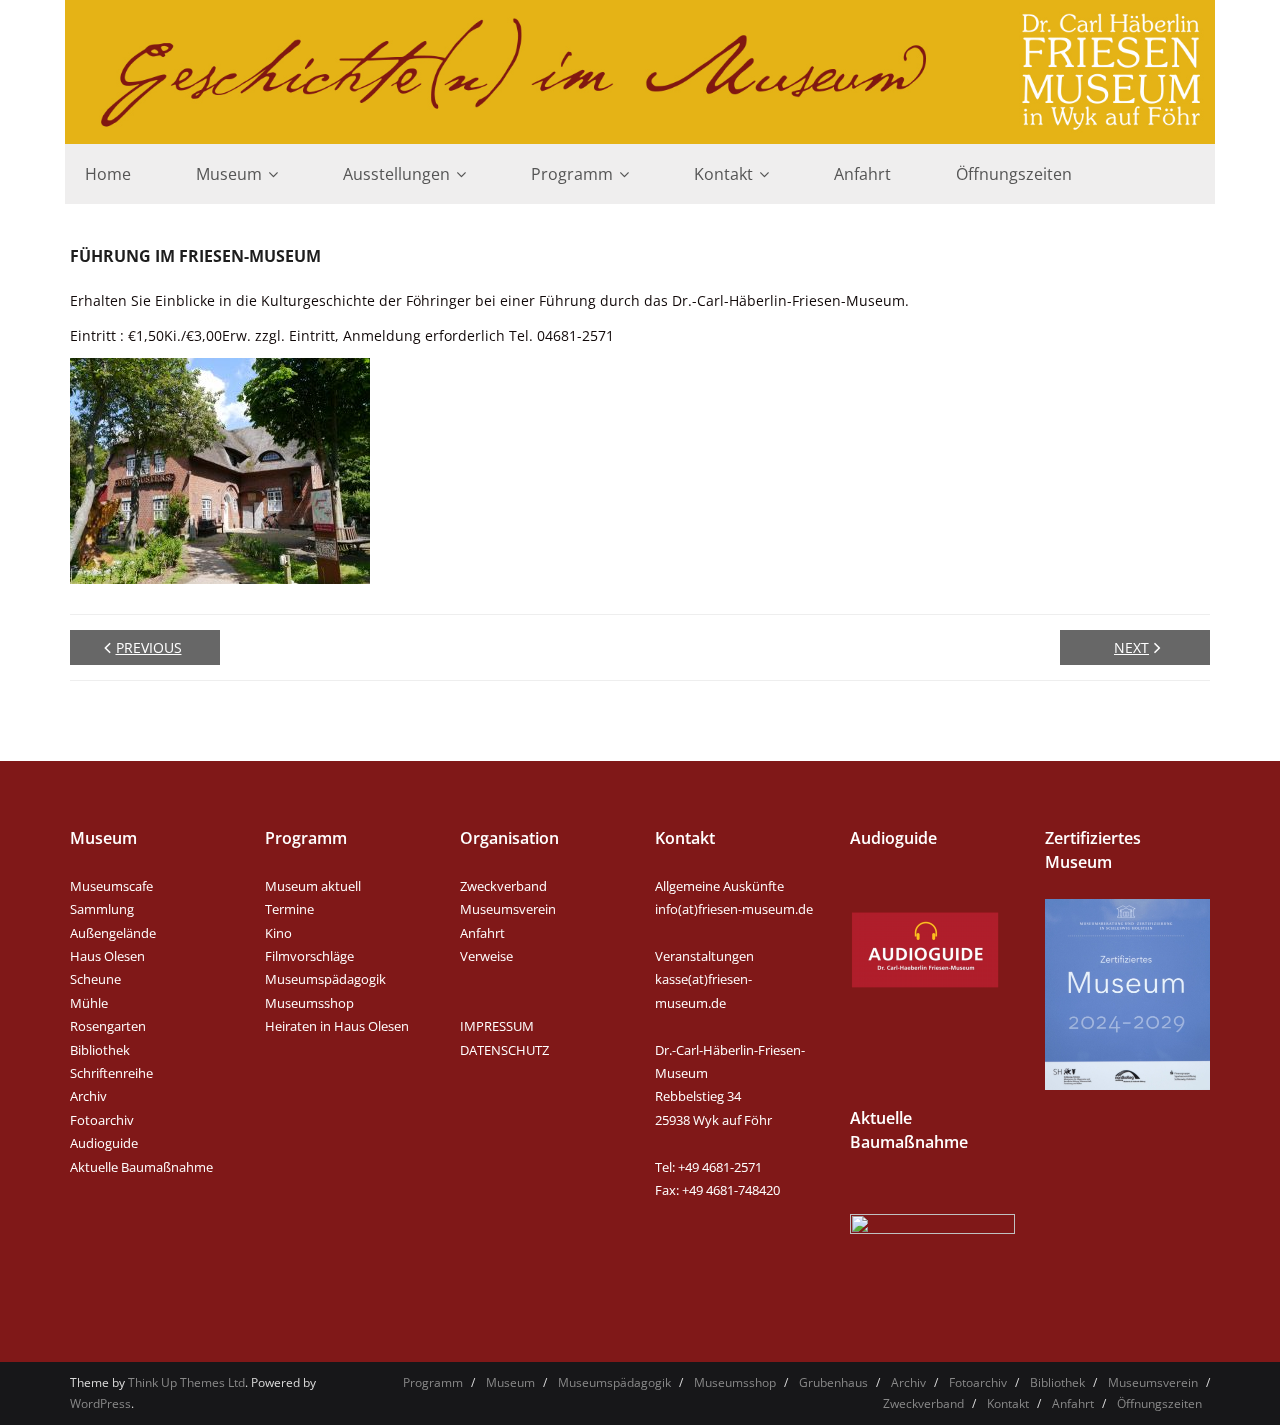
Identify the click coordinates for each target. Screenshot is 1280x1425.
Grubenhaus (833, 1382)
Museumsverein (508, 909)
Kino (278, 933)
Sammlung (102, 909)
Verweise (486, 956)
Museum (510, 1382)
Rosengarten (108, 1026)
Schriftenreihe (111, 1073)
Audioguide (104, 1143)
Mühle (89, 1003)
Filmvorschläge (309, 956)
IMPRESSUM (497, 1026)
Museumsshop (309, 1003)
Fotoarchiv (102, 1120)
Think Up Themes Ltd (186, 1382)
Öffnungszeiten (1159, 1403)
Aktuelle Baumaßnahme (141, 1167)
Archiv (88, 1096)
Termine (289, 909)
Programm (433, 1382)
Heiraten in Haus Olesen (337, 1026)
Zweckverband (503, 886)
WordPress (100, 1403)
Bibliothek (100, 1050)
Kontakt (1008, 1403)
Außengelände (113, 933)
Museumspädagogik (325, 979)
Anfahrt (482, 933)
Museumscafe (111, 886)
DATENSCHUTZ (504, 1050)
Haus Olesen (107, 956)
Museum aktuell (313, 886)
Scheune (95, 979)
